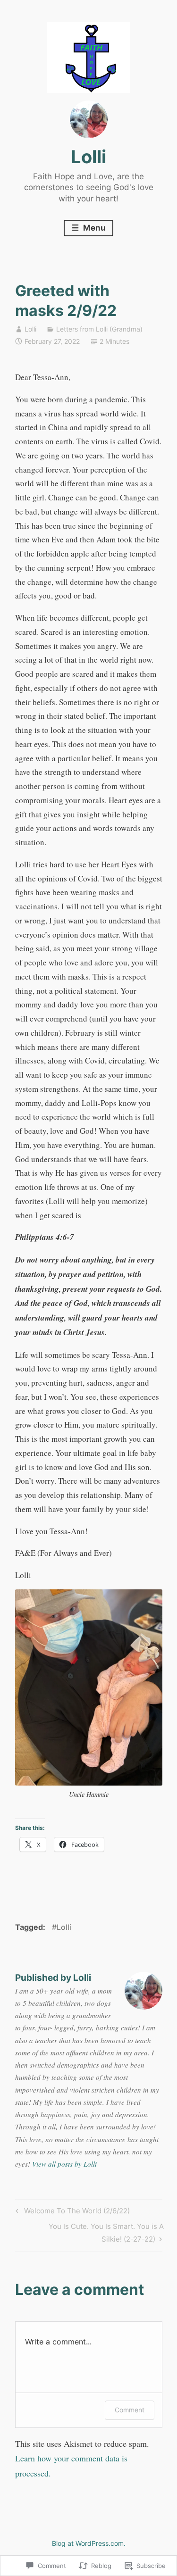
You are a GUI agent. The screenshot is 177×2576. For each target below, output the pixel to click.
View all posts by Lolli (64, 2164)
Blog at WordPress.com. (89, 2543)
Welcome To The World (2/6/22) (71, 2212)
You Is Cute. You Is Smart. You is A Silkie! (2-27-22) (89, 2232)
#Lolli (62, 1927)
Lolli (88, 157)
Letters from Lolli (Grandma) (99, 329)
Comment (130, 2410)
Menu (93, 228)
